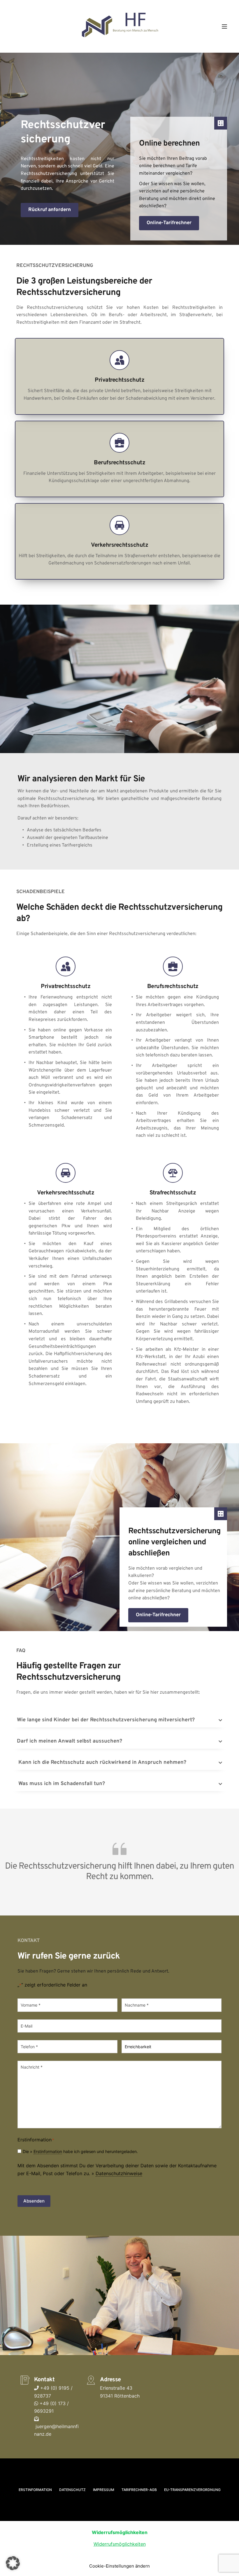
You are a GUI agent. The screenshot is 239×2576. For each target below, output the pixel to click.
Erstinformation (48, 2151)
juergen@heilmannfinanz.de (56, 2430)
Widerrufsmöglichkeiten (120, 2544)
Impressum (104, 2490)
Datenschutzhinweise (119, 2173)
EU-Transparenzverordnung (192, 2490)
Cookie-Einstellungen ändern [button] (119, 2566)
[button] (119, 1720)
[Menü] (224, 26)
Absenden (34, 2201)
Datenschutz (72, 2490)
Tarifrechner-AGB (139, 2490)
